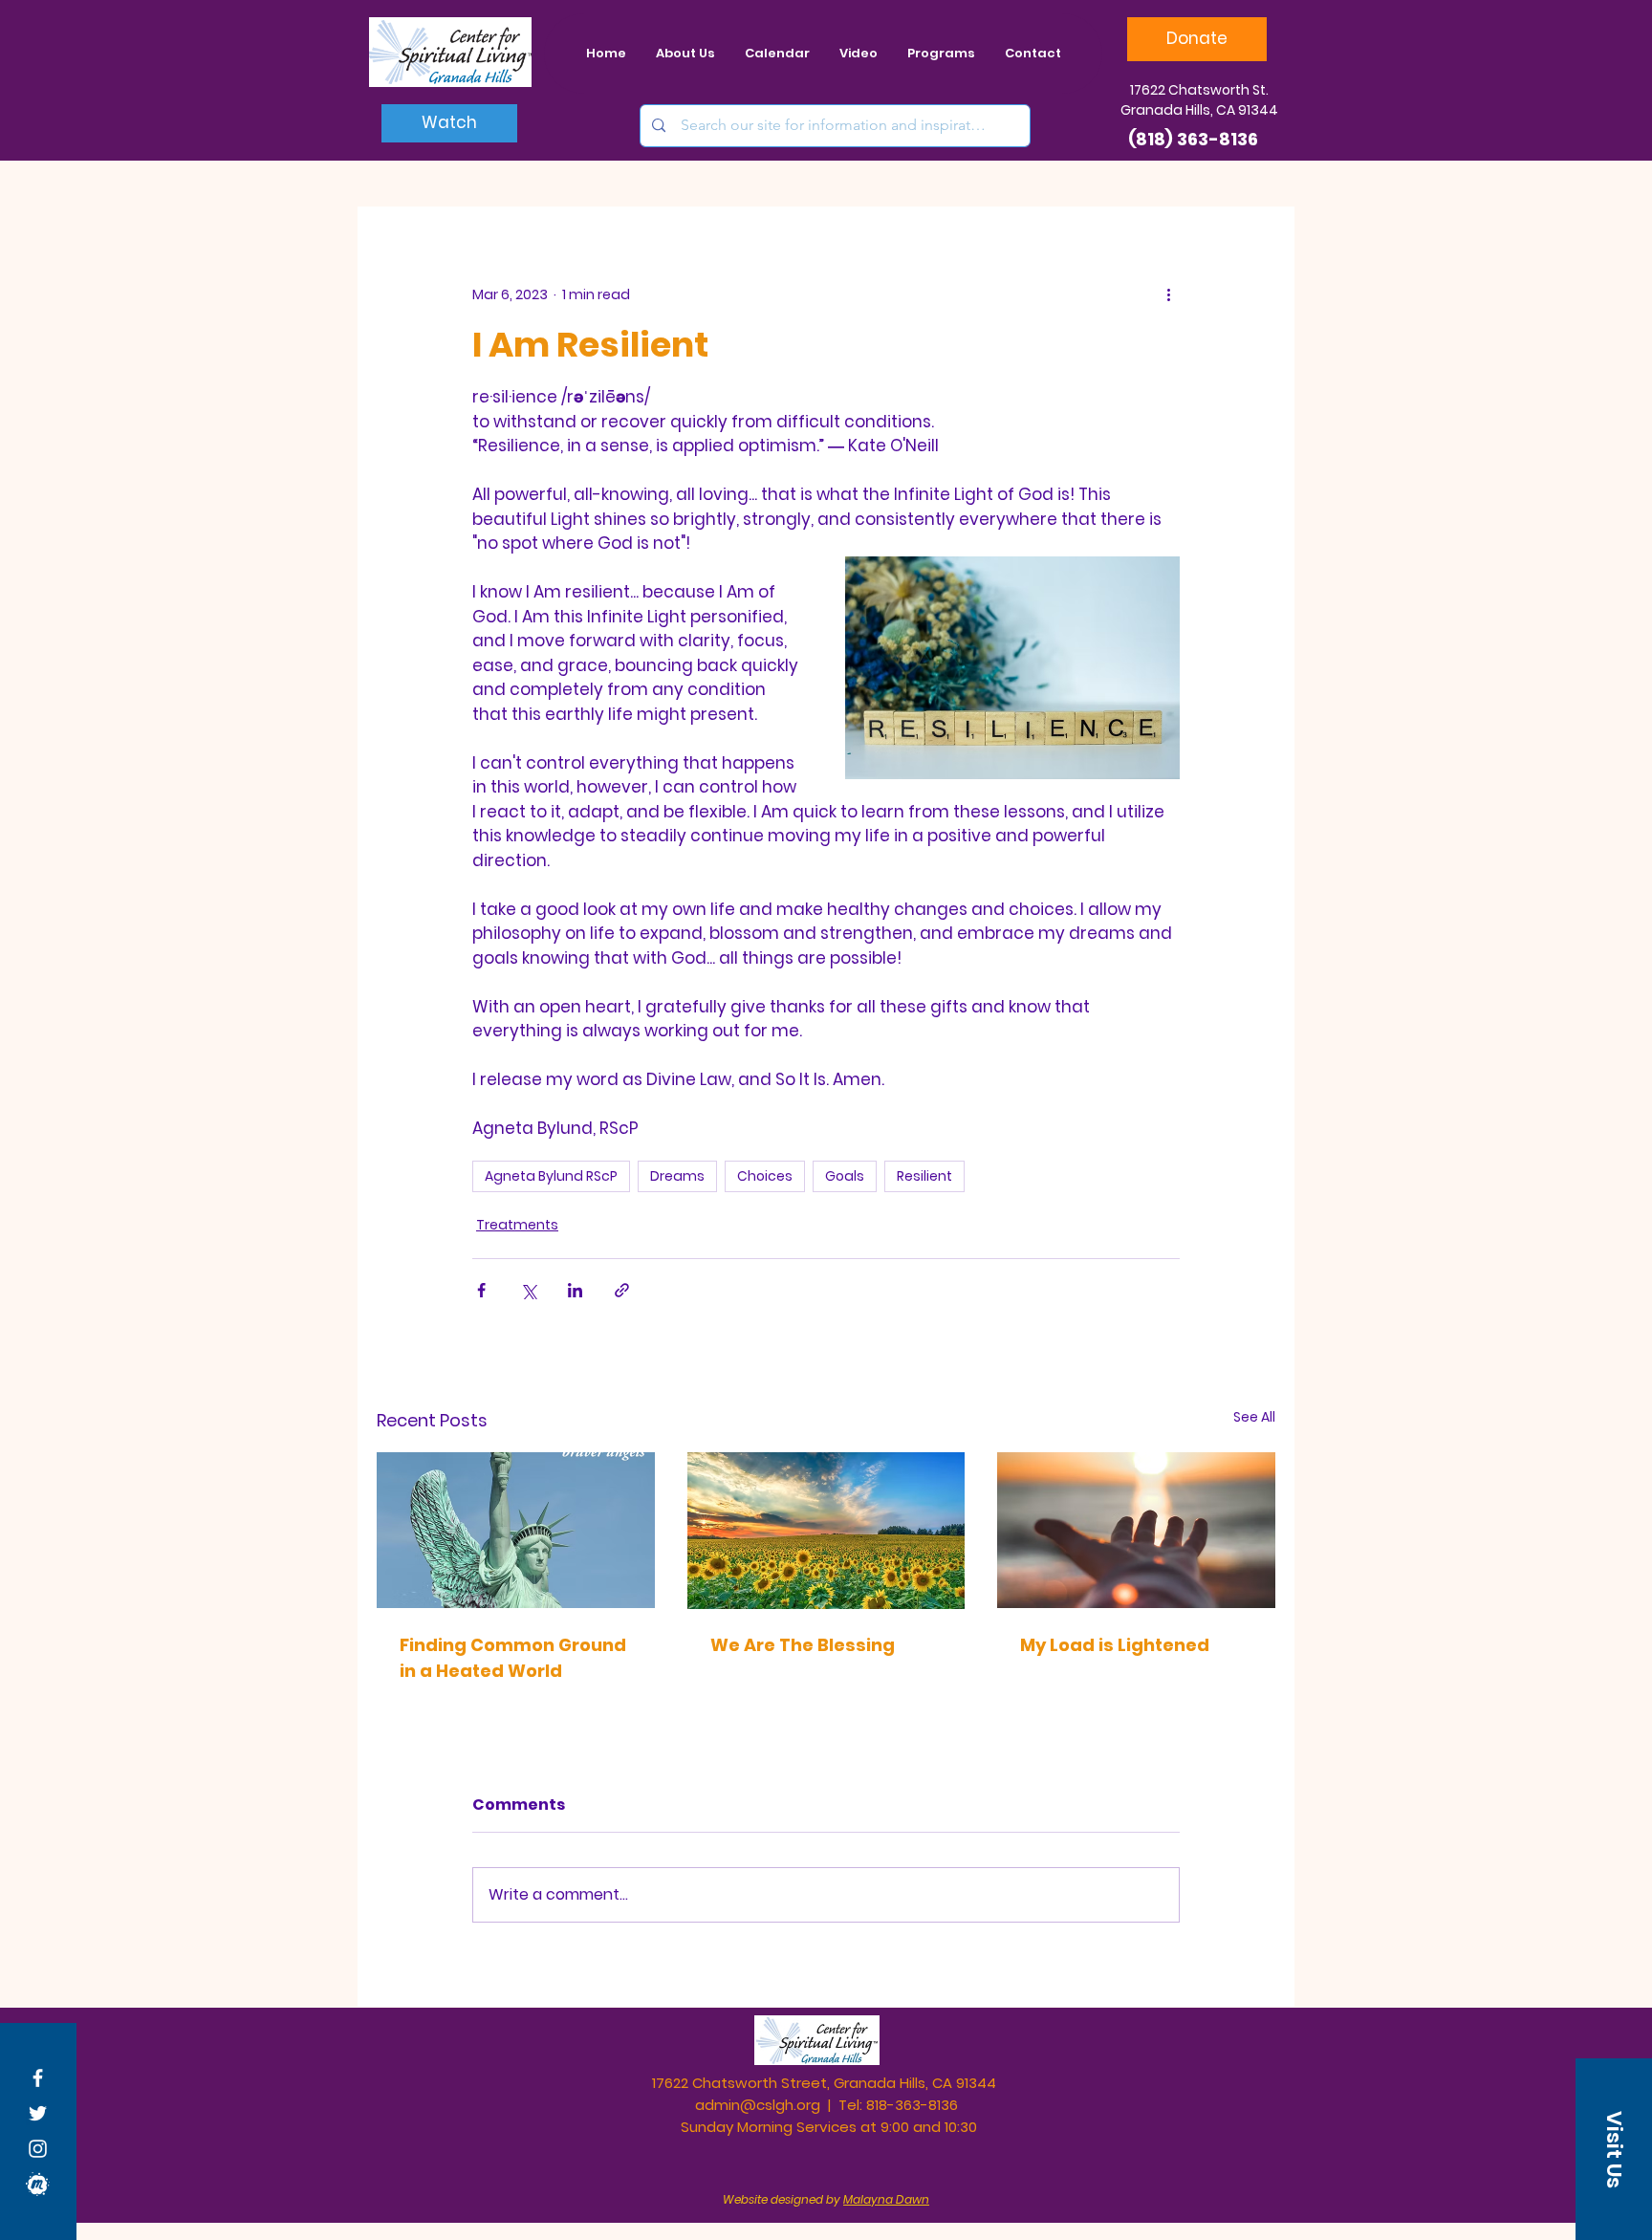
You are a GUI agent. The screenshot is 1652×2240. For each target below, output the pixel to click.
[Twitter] (38, 2113)
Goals (845, 1176)
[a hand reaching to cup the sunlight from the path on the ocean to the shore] (1136, 1530)
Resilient (924, 1176)
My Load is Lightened (1115, 1645)
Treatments (517, 1225)
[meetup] (38, 2184)
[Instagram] (38, 2149)
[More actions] (1168, 294)
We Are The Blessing (803, 1645)
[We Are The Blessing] (826, 1531)
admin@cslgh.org (758, 2105)
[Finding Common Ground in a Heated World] (516, 1530)
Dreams (677, 1176)
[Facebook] (38, 2078)
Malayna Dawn (886, 2199)
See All (1254, 1417)
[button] (1614, 2149)
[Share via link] (622, 1290)
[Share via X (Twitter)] (528, 1290)
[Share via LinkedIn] (575, 1290)
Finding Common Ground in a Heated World (513, 1658)
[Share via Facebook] (481, 1290)
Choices (765, 1176)
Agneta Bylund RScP (551, 1176)
